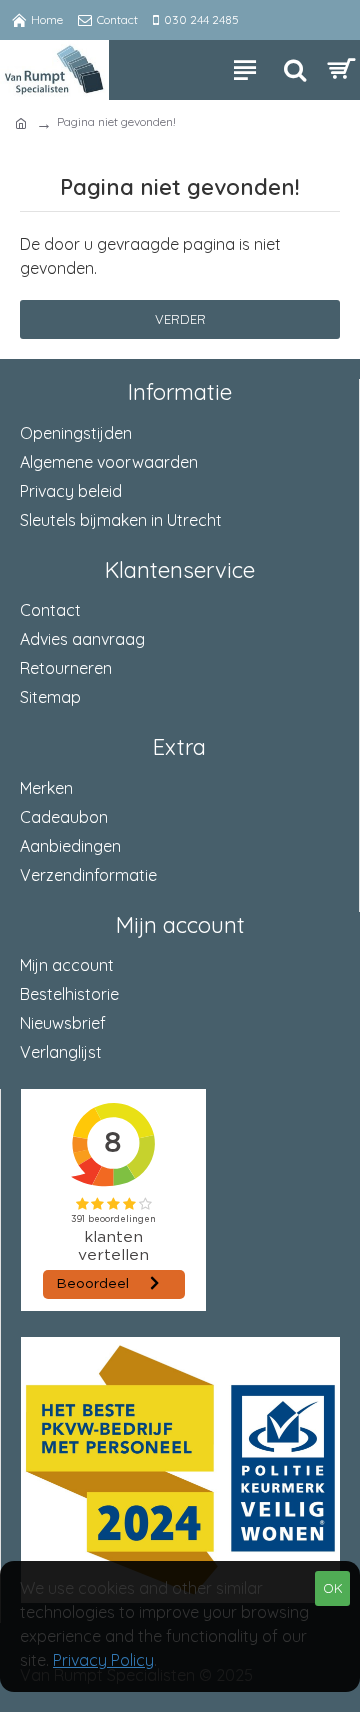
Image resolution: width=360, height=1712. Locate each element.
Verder (180, 319)
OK (333, 1588)
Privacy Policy (103, 1660)
